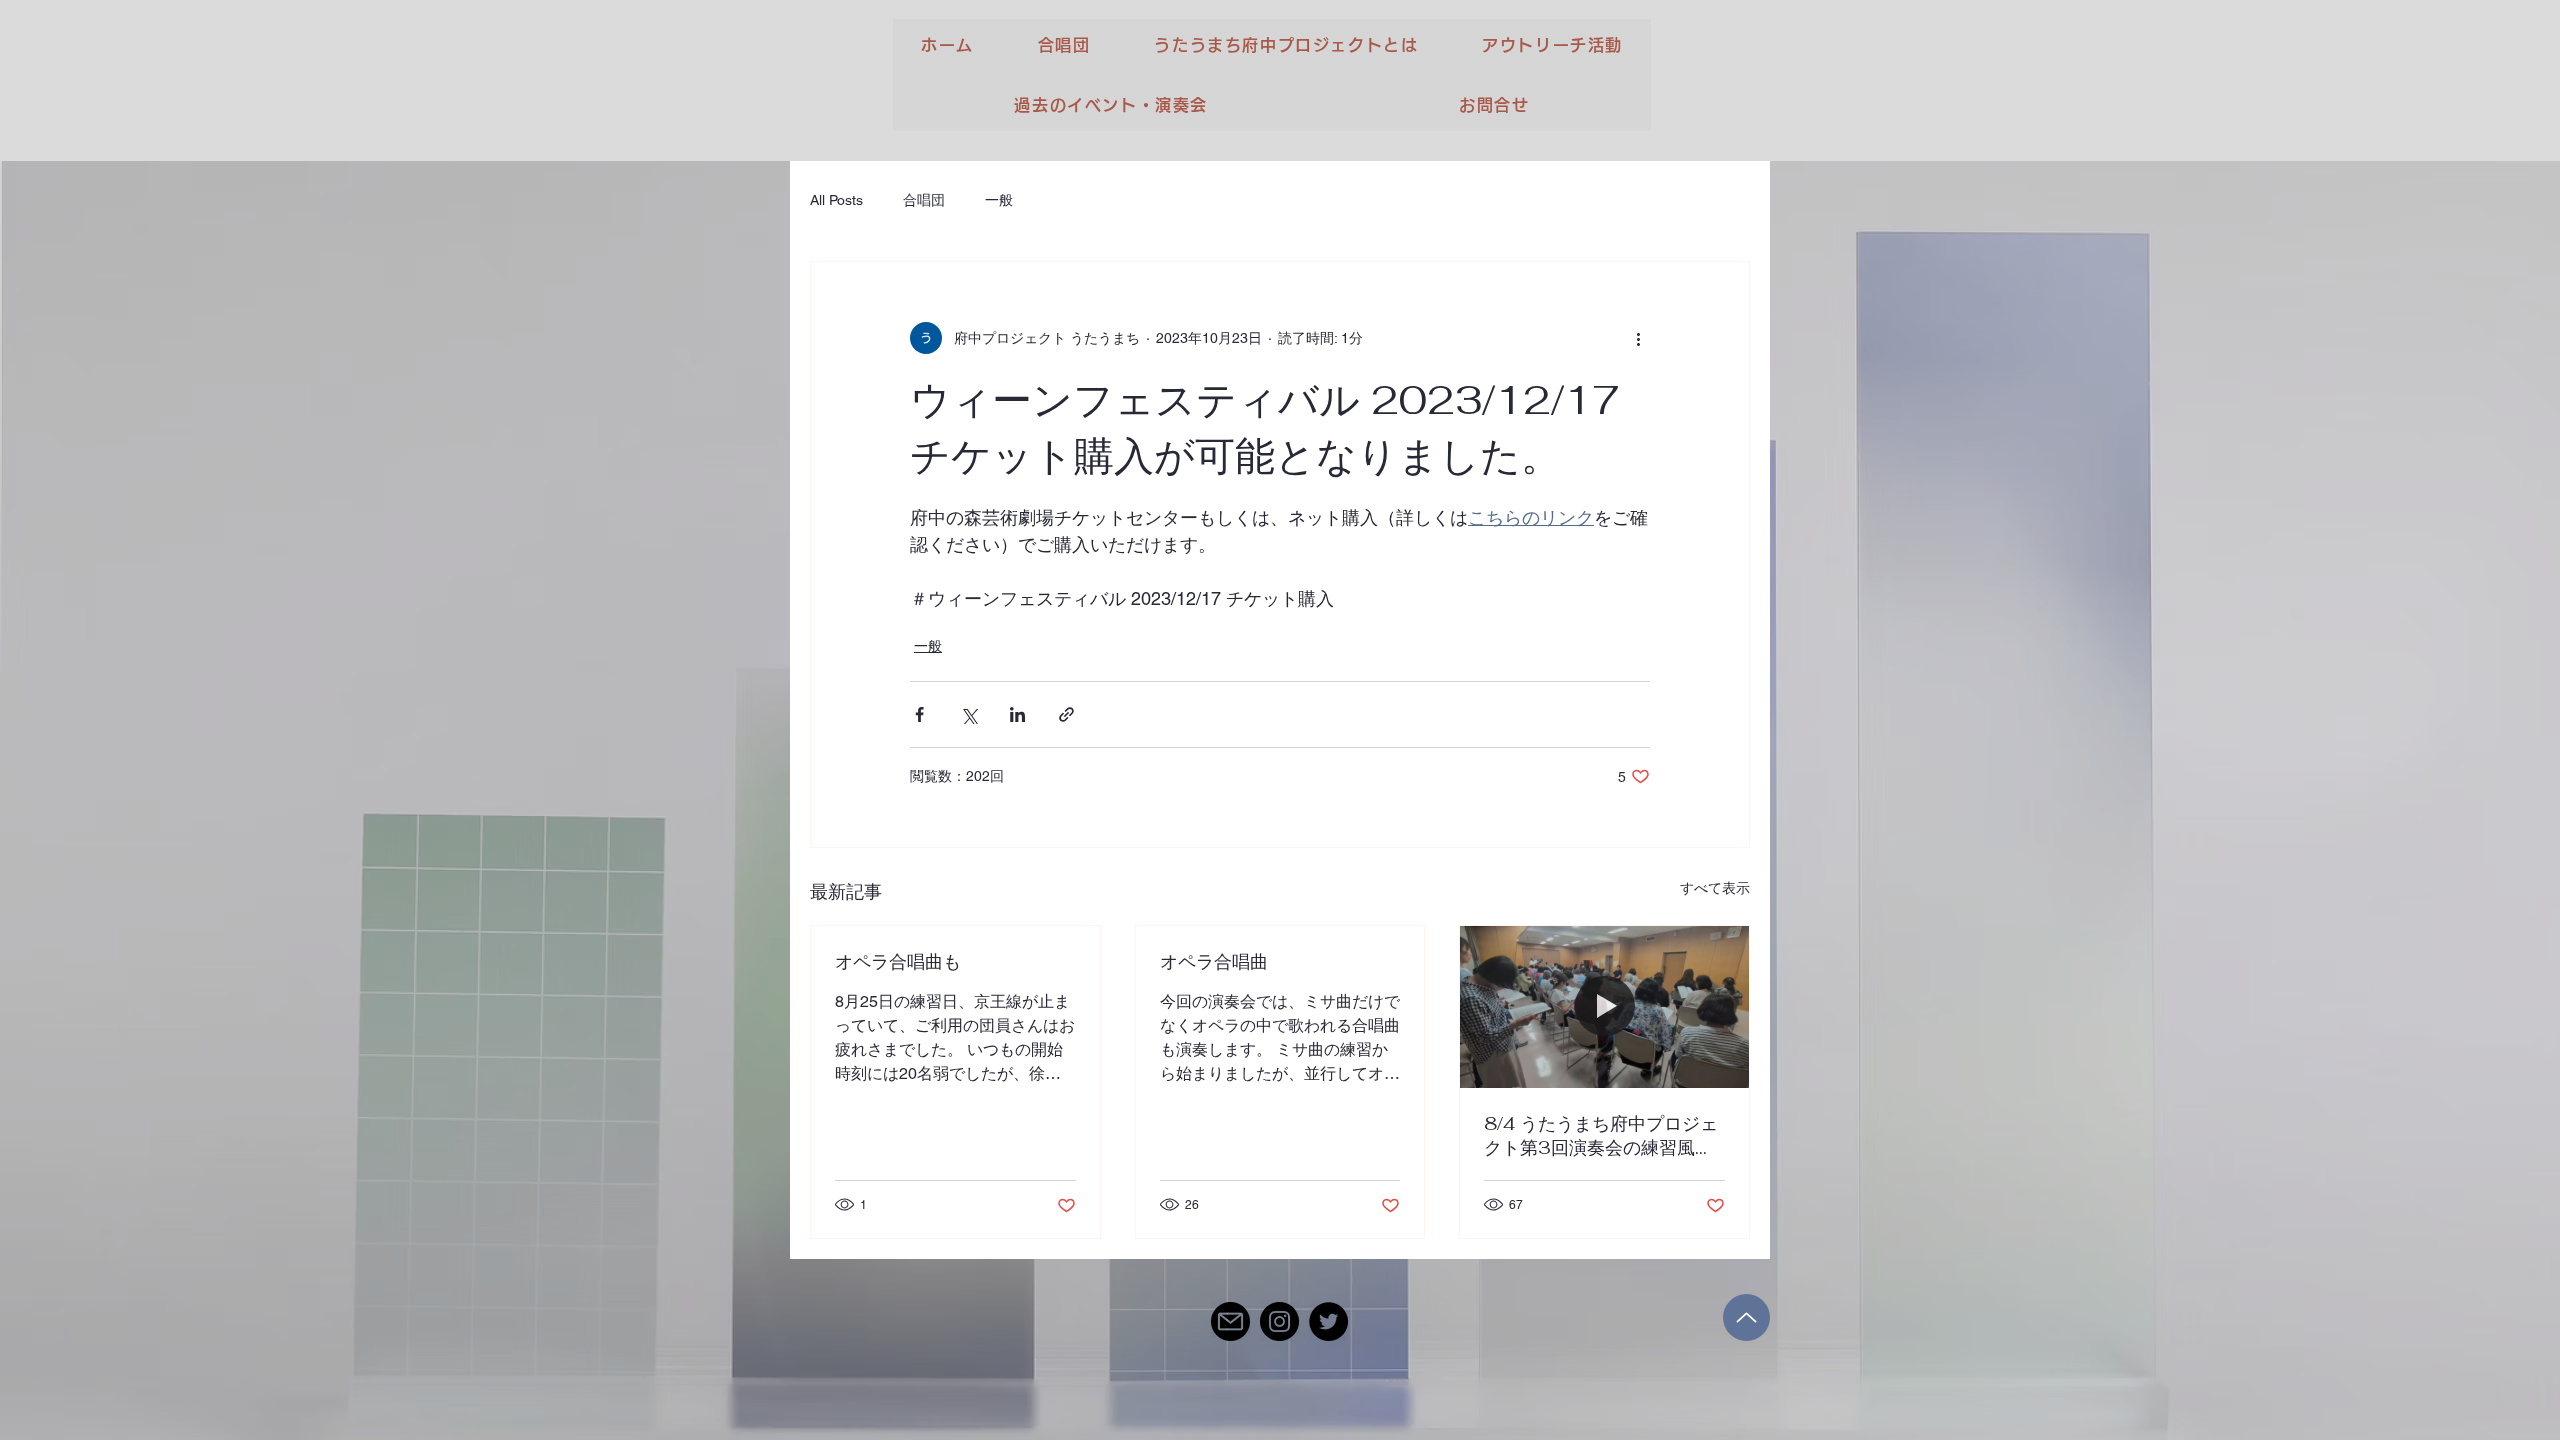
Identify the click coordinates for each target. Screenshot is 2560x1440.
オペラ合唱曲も (898, 961)
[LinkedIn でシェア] (1017, 714)
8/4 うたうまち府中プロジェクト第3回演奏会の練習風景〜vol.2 (1601, 1136)
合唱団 (924, 200)
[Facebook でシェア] (919, 714)
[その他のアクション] (1638, 338)
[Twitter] (1328, 1321)
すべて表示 (1715, 888)
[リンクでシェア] (1066, 714)
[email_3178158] (1230, 1321)
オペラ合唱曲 (1214, 961)
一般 (999, 200)
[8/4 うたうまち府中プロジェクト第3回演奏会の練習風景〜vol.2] (1604, 1007)
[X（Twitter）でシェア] (968, 714)
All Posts (836, 200)
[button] (1064, 45)
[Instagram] (1279, 1321)
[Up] (1746, 1317)
